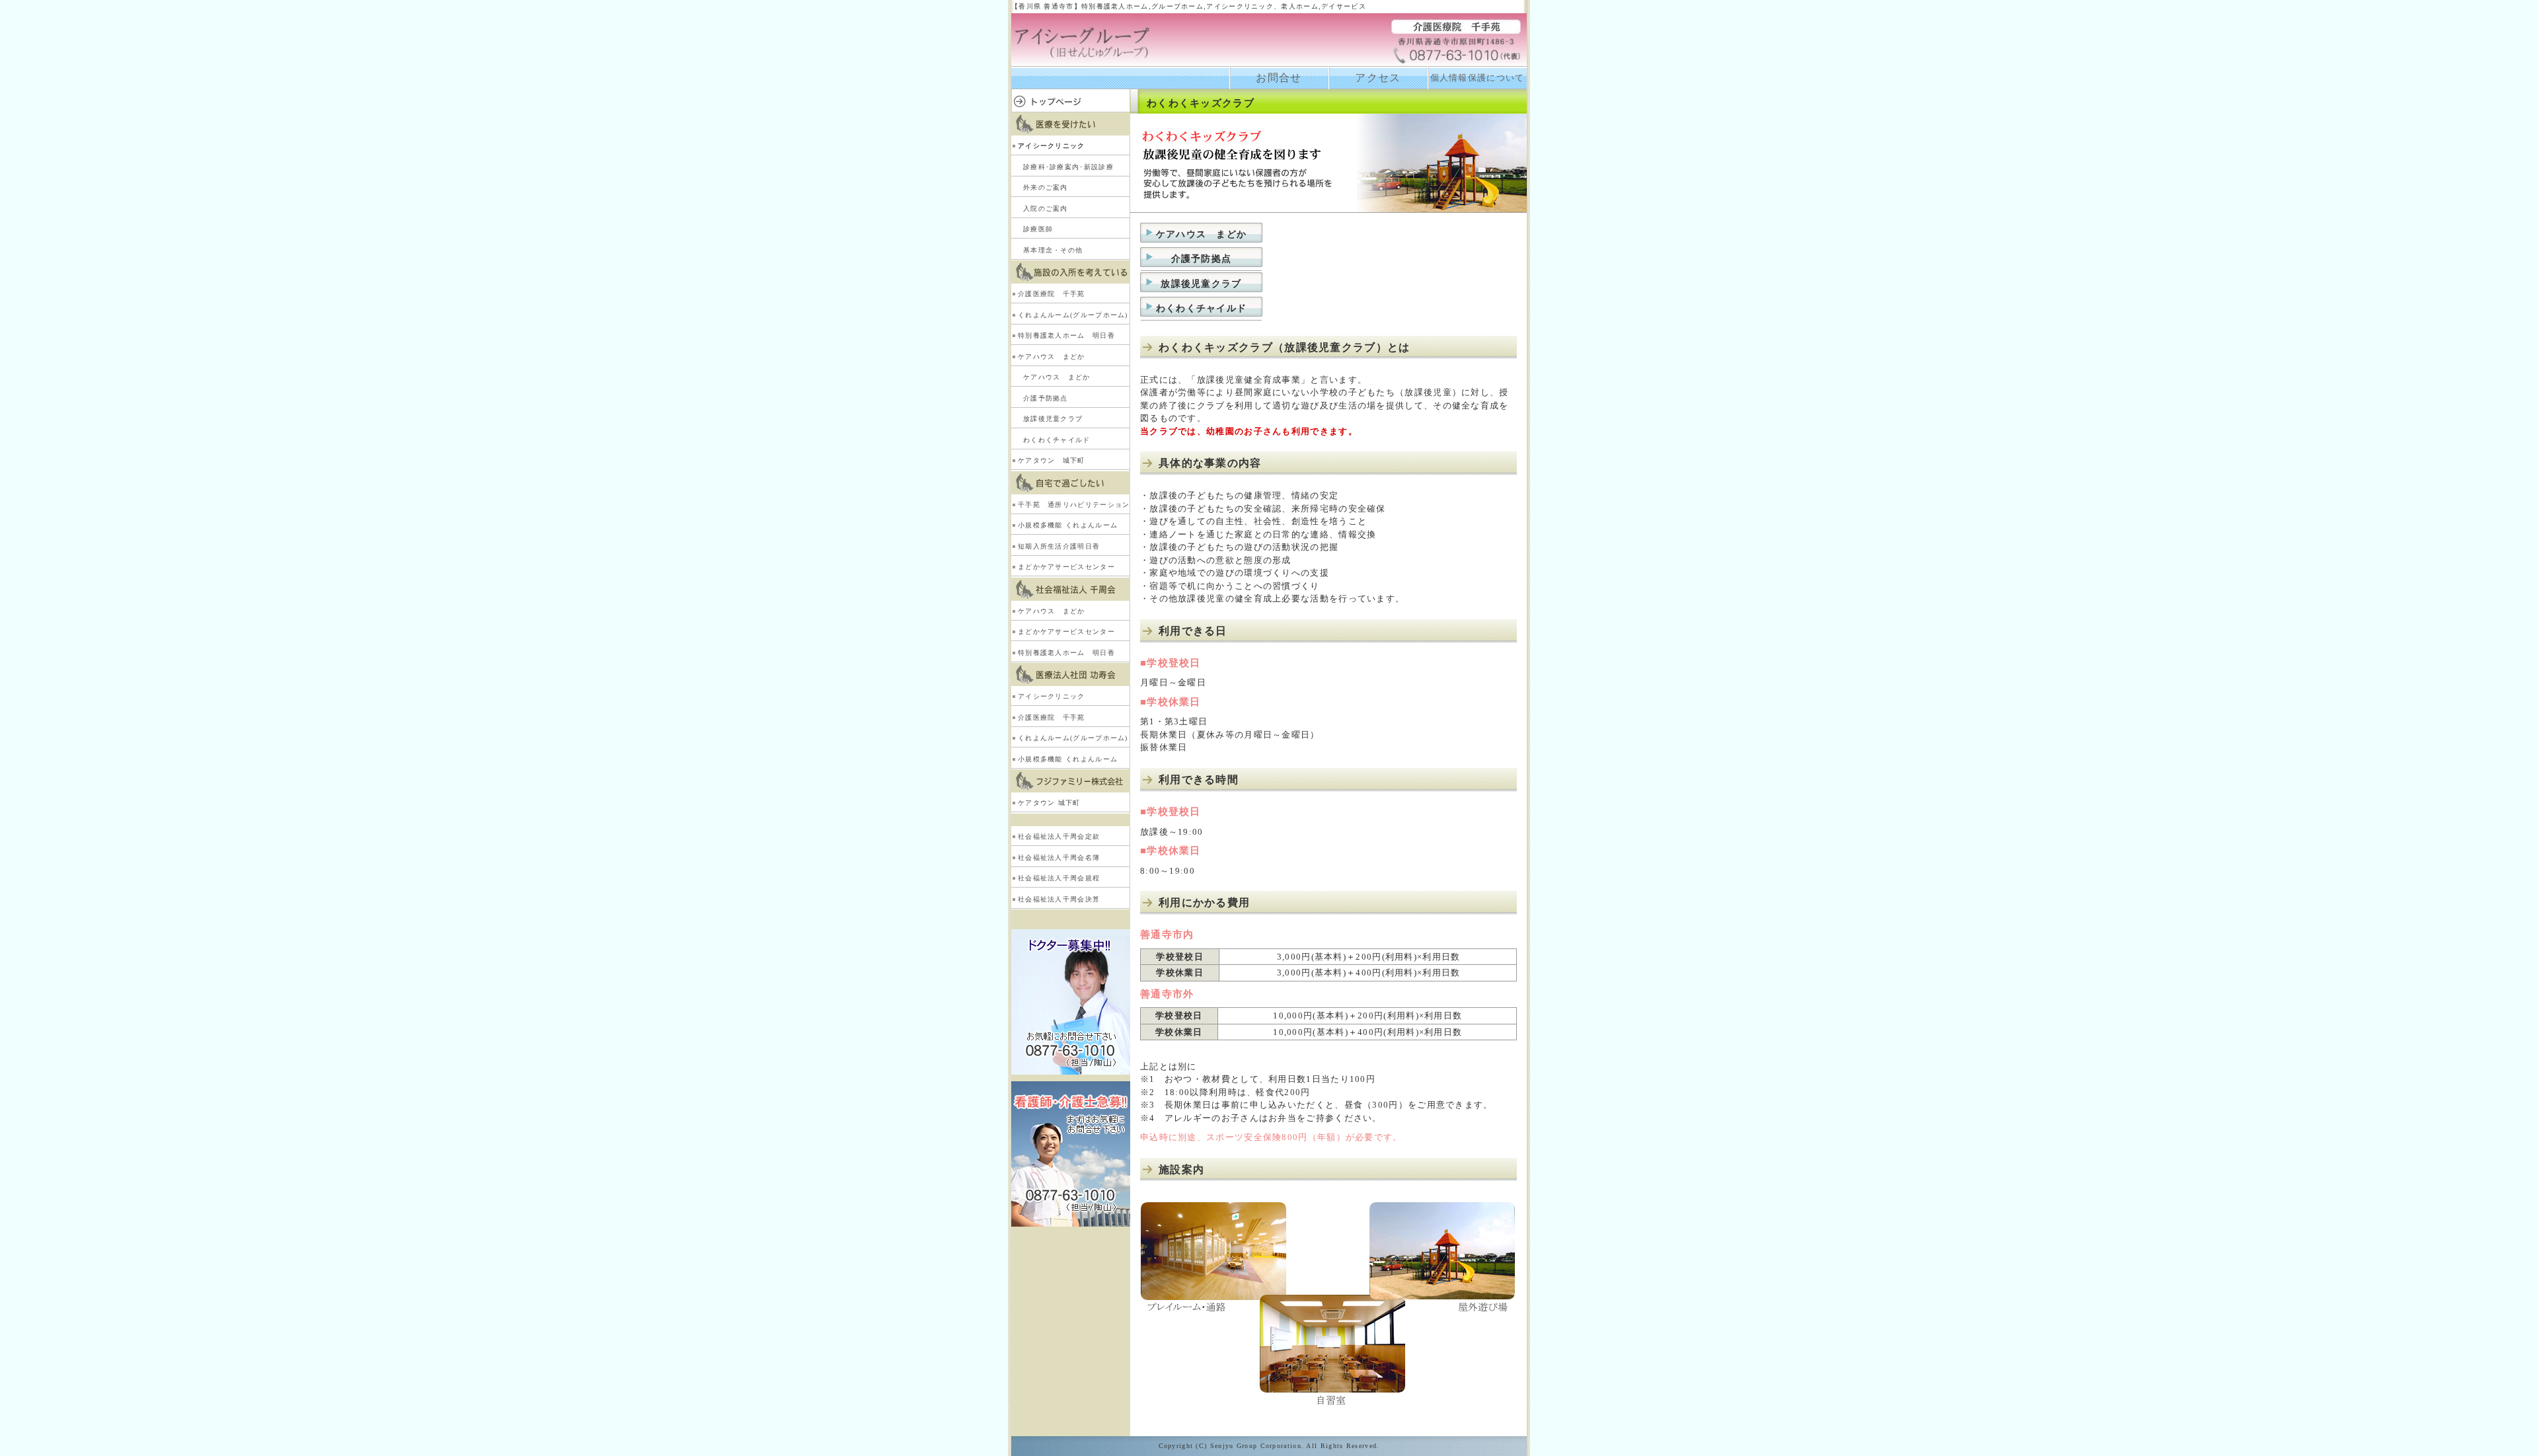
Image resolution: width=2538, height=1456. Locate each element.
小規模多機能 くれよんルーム (1068, 525)
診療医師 (1038, 229)
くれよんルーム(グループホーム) (1073, 315)
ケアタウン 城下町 (1052, 460)
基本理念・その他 (1053, 250)
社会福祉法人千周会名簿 (1059, 858)
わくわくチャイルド (1057, 440)
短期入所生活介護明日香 (1059, 546)
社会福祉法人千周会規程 (1059, 878)
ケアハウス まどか (1052, 357)
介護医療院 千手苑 (1052, 294)
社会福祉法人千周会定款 (1059, 836)
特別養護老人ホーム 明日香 (1066, 335)
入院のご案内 (1046, 209)
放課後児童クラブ (1053, 419)
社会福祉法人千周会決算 (1059, 899)
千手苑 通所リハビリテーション (1074, 505)
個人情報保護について (1478, 78)
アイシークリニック (1052, 146)
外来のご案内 (1046, 187)
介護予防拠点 (1046, 398)
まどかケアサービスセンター (1066, 567)
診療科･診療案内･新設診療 (1068, 167)
